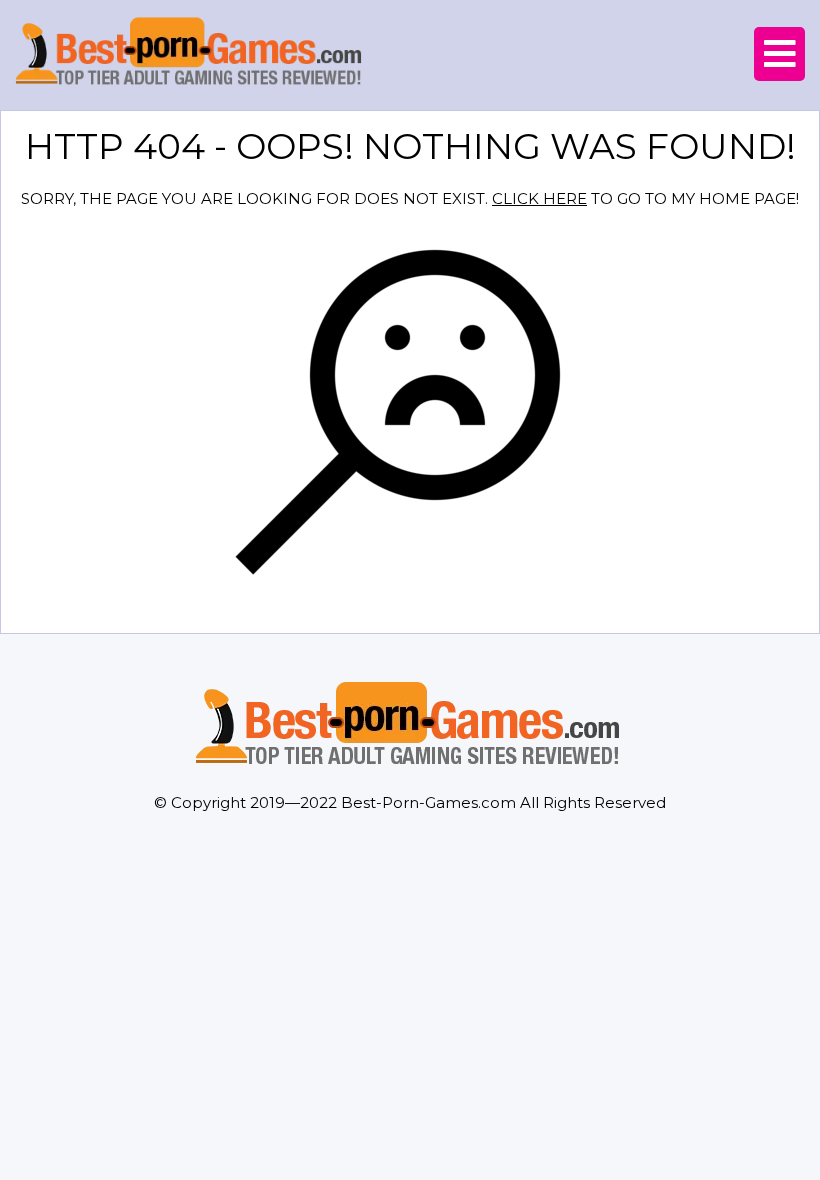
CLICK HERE (539, 198)
